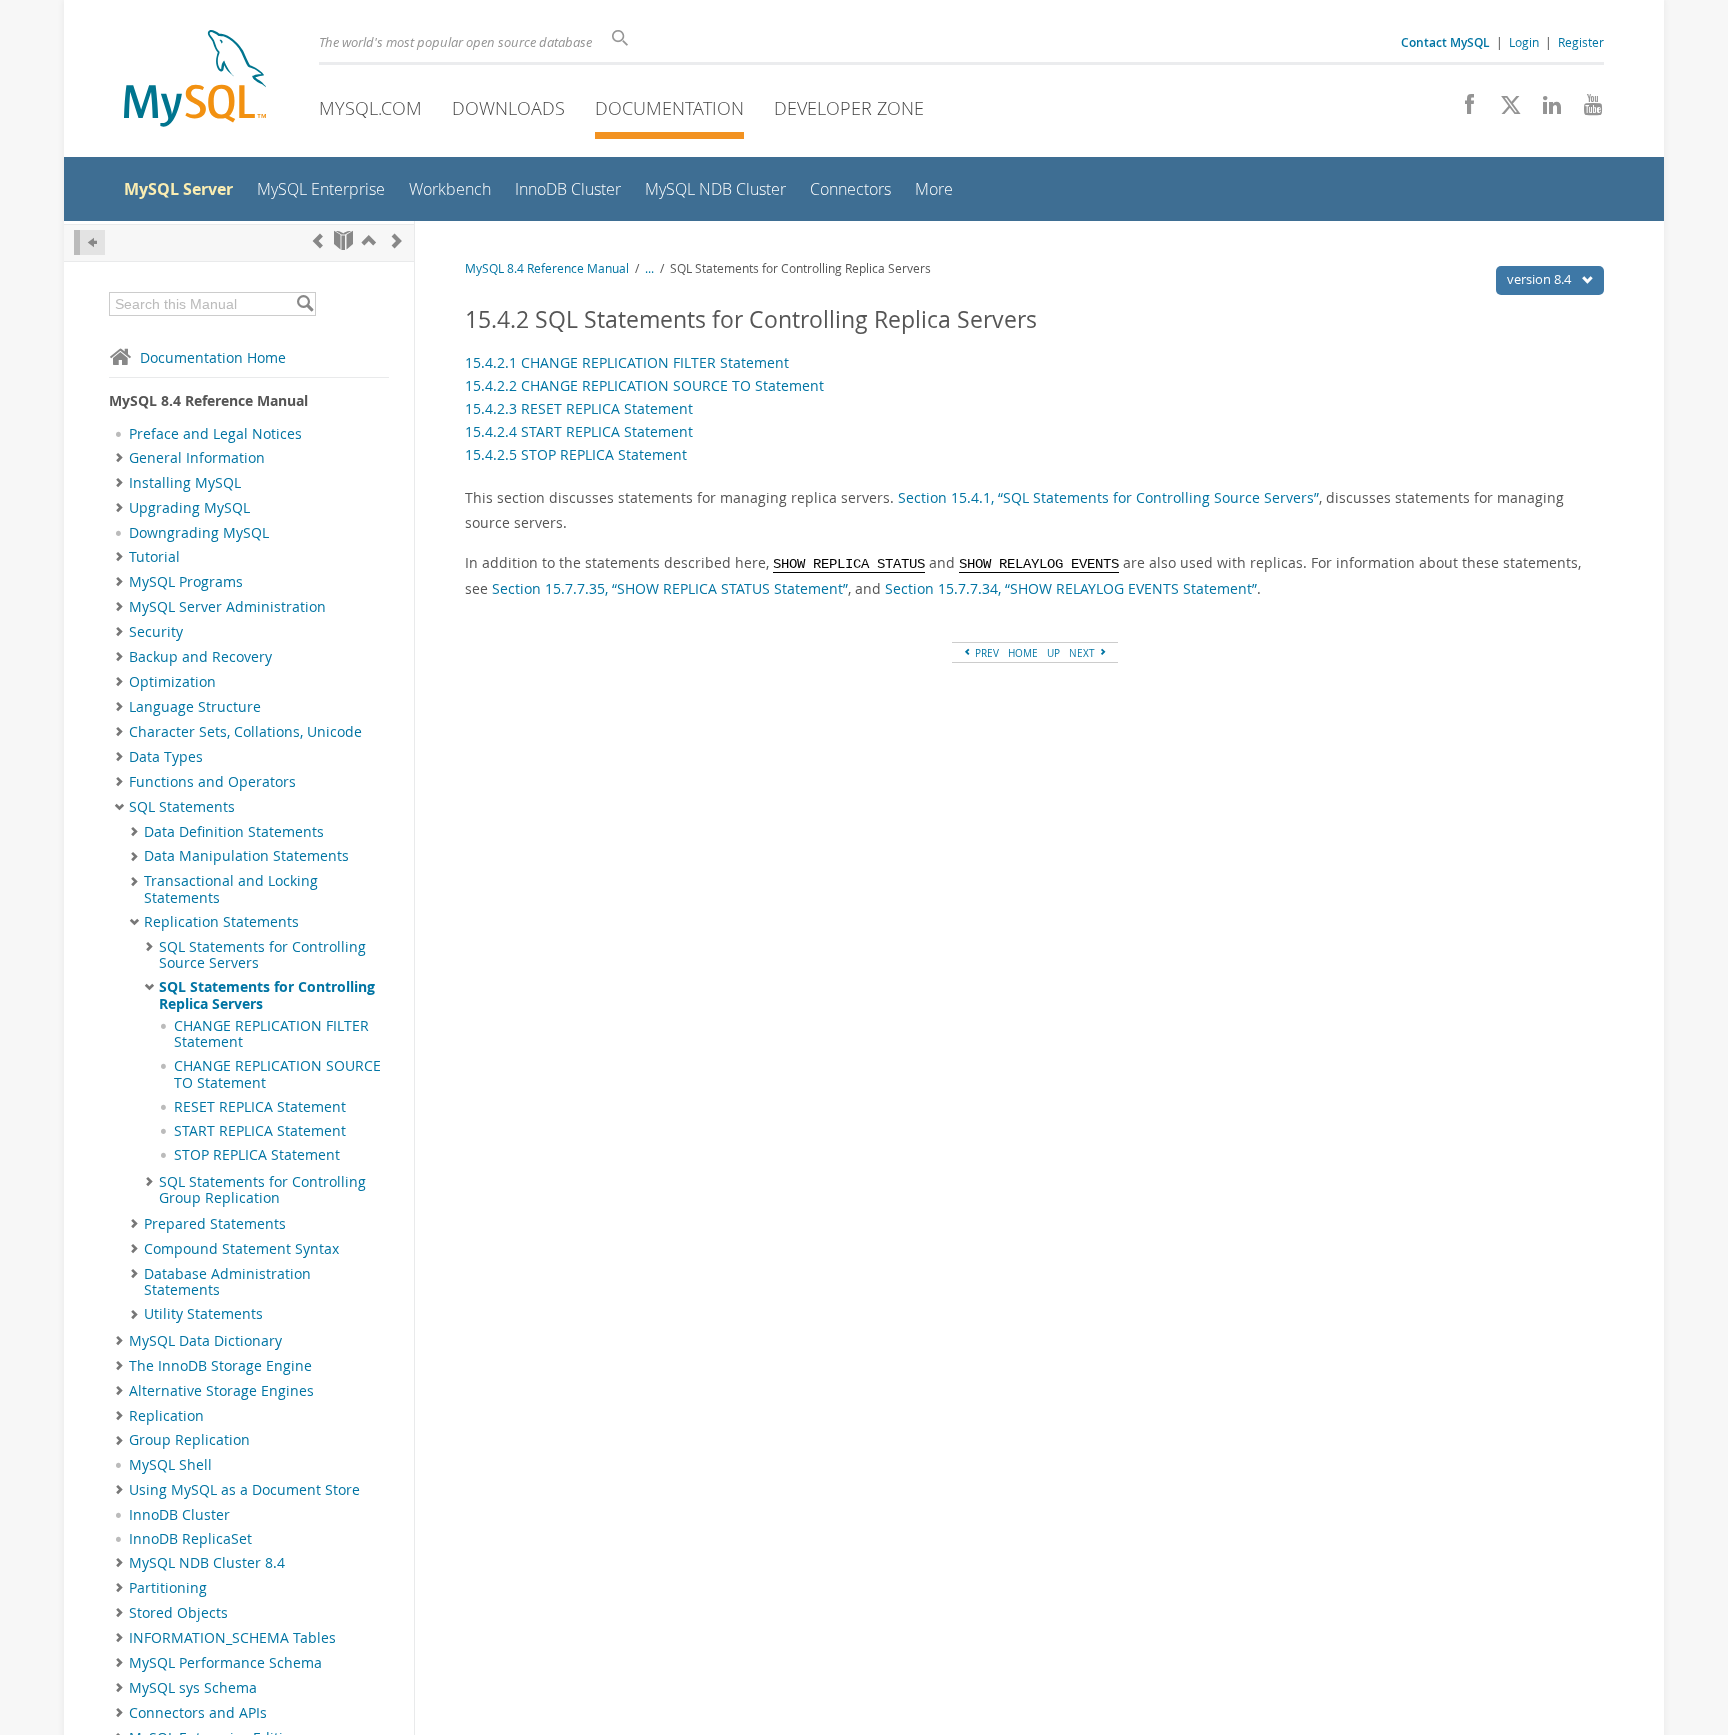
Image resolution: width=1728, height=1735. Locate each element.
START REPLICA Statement (260, 1131)
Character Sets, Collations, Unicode (245, 732)
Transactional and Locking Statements (231, 889)
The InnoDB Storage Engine (220, 1366)
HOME (1023, 653)
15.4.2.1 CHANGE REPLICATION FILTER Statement (627, 362)
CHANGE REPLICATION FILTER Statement (271, 1034)
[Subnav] (119, 458)
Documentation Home (213, 357)
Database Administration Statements (227, 1282)
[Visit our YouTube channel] (1585, 110)
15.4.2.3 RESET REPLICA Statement (579, 408)
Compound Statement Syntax (241, 1249)
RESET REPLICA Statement (260, 1107)
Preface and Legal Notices (215, 434)
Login (1524, 42)
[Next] (397, 240)
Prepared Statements (215, 1224)
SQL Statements (182, 807)
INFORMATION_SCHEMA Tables (232, 1638)
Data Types (166, 757)
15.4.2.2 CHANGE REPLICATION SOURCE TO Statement (644, 385)
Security (156, 632)
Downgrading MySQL (199, 533)
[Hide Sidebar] (89, 242)
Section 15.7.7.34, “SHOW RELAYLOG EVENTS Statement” (1071, 588)
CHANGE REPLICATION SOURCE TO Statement (277, 1074)
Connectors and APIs (198, 1713)
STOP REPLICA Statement (257, 1155)
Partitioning (168, 1588)
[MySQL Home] (195, 80)
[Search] (304, 304)
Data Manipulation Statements (246, 856)
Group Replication (189, 1440)
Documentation (669, 108)
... (649, 268)
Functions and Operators (212, 782)
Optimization (172, 682)
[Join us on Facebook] (1462, 110)
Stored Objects (178, 1613)
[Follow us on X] (1503, 110)
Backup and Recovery (200, 657)
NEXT (1083, 653)
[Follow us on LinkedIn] (1544, 110)
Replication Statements (221, 922)
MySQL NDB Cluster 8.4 (207, 1563)
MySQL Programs (186, 582)
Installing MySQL (185, 483)
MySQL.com (370, 108)
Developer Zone (849, 108)
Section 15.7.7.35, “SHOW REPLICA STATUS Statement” (670, 588)
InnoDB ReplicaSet (190, 1539)
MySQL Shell (170, 1465)
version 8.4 (1540, 279)
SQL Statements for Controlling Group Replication (262, 1190)
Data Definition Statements (234, 832)
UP (1053, 653)
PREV (985, 653)
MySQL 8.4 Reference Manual (547, 268)
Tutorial (154, 557)
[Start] (343, 240)
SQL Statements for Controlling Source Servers (262, 955)
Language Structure (195, 707)
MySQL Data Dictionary (205, 1341)
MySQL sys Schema (193, 1688)
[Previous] (318, 240)
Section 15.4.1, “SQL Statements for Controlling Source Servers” (1108, 497)
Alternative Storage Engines (221, 1391)
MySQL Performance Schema (225, 1663)
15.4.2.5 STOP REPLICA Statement (576, 454)
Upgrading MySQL (189, 508)
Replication (166, 1416)
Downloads (508, 108)
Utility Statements (203, 1314)
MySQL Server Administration (227, 607)
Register (1581, 42)
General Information (197, 458)
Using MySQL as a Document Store (244, 1490)
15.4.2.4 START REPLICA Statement (579, 431)
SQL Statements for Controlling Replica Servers (267, 995)
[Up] (369, 240)
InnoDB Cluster (179, 1515)
